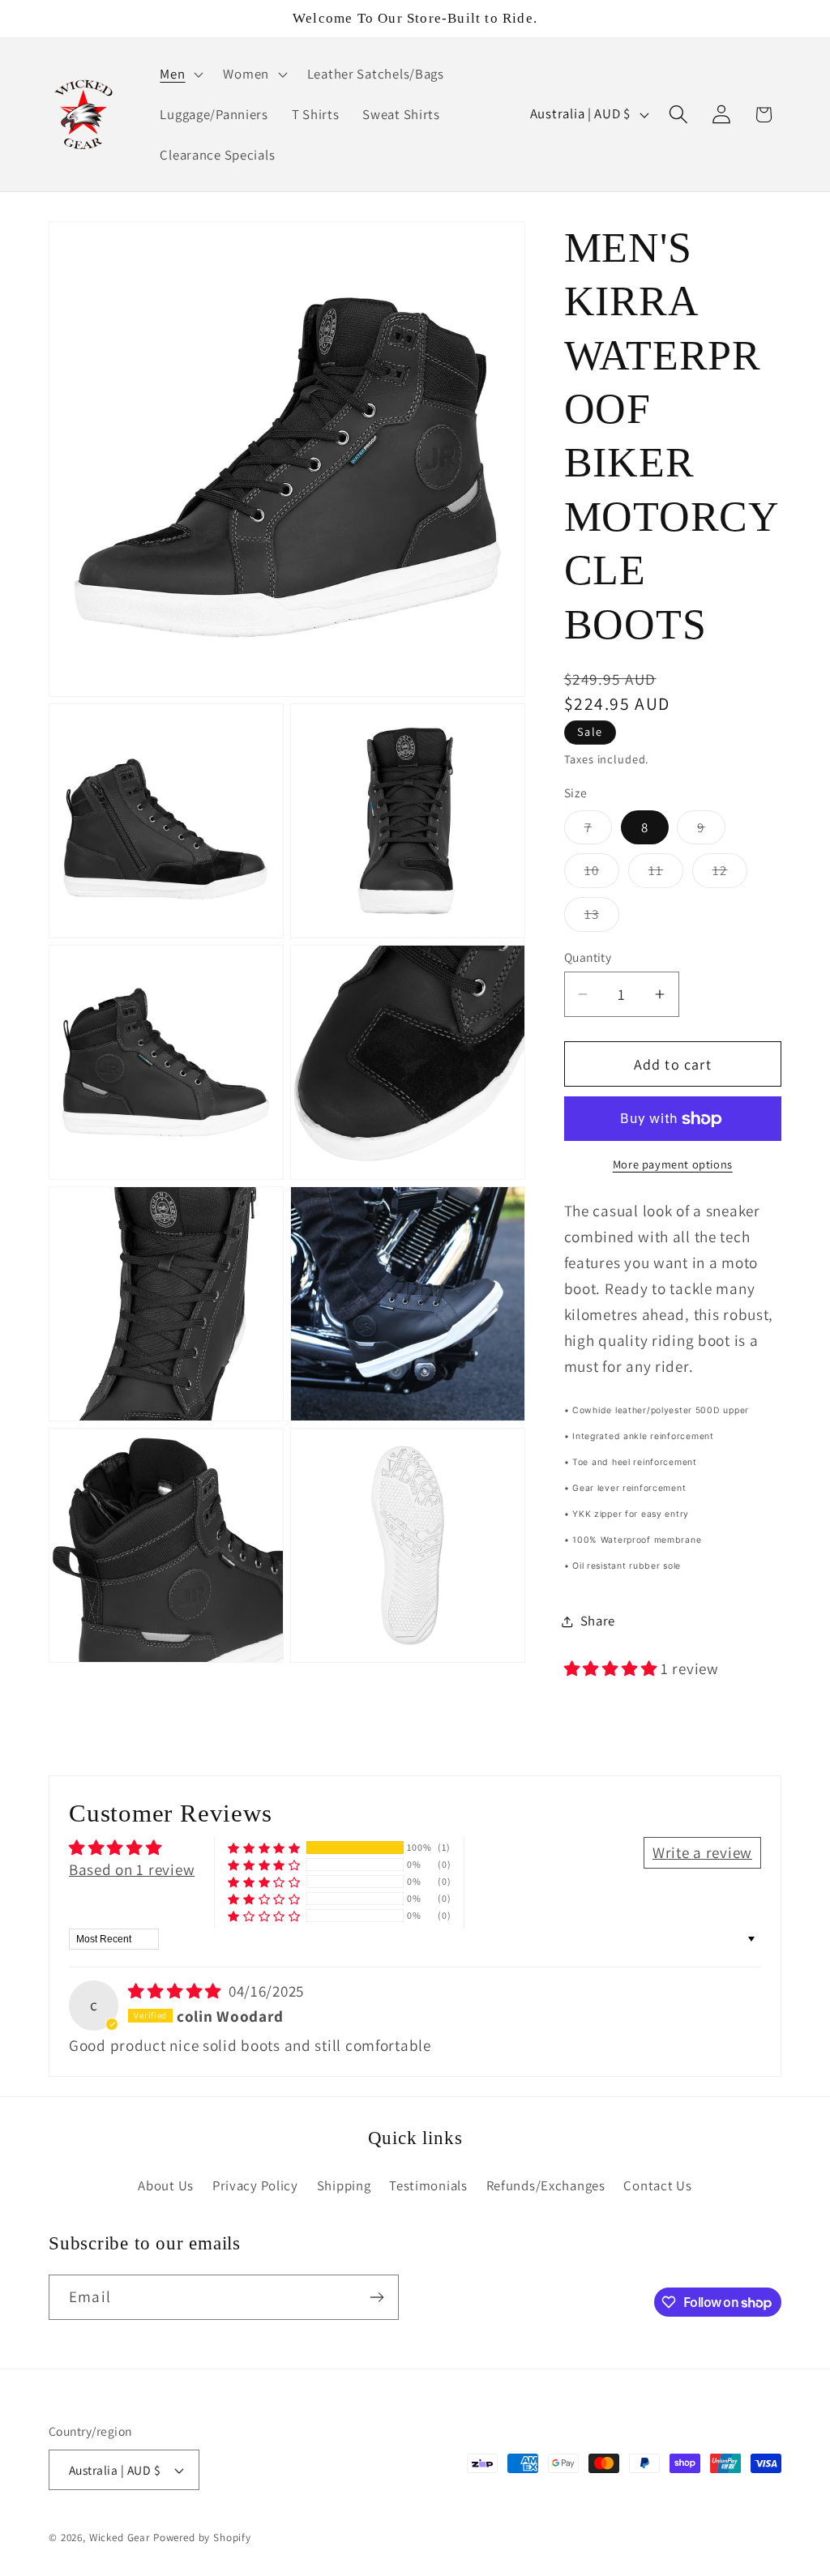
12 (730, 874)
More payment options (673, 1164)
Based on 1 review (132, 1869)
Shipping (344, 2185)
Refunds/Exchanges (546, 2185)
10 (602, 874)
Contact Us (657, 2185)
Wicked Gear (120, 2538)
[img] (176, 1991)
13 (602, 918)
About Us (166, 2185)
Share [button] (598, 1621)
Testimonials (428, 2185)
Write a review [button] (702, 1852)
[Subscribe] (376, 2297)
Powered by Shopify (202, 2538)
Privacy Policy (255, 2185)
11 (666, 874)
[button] (180, 75)
